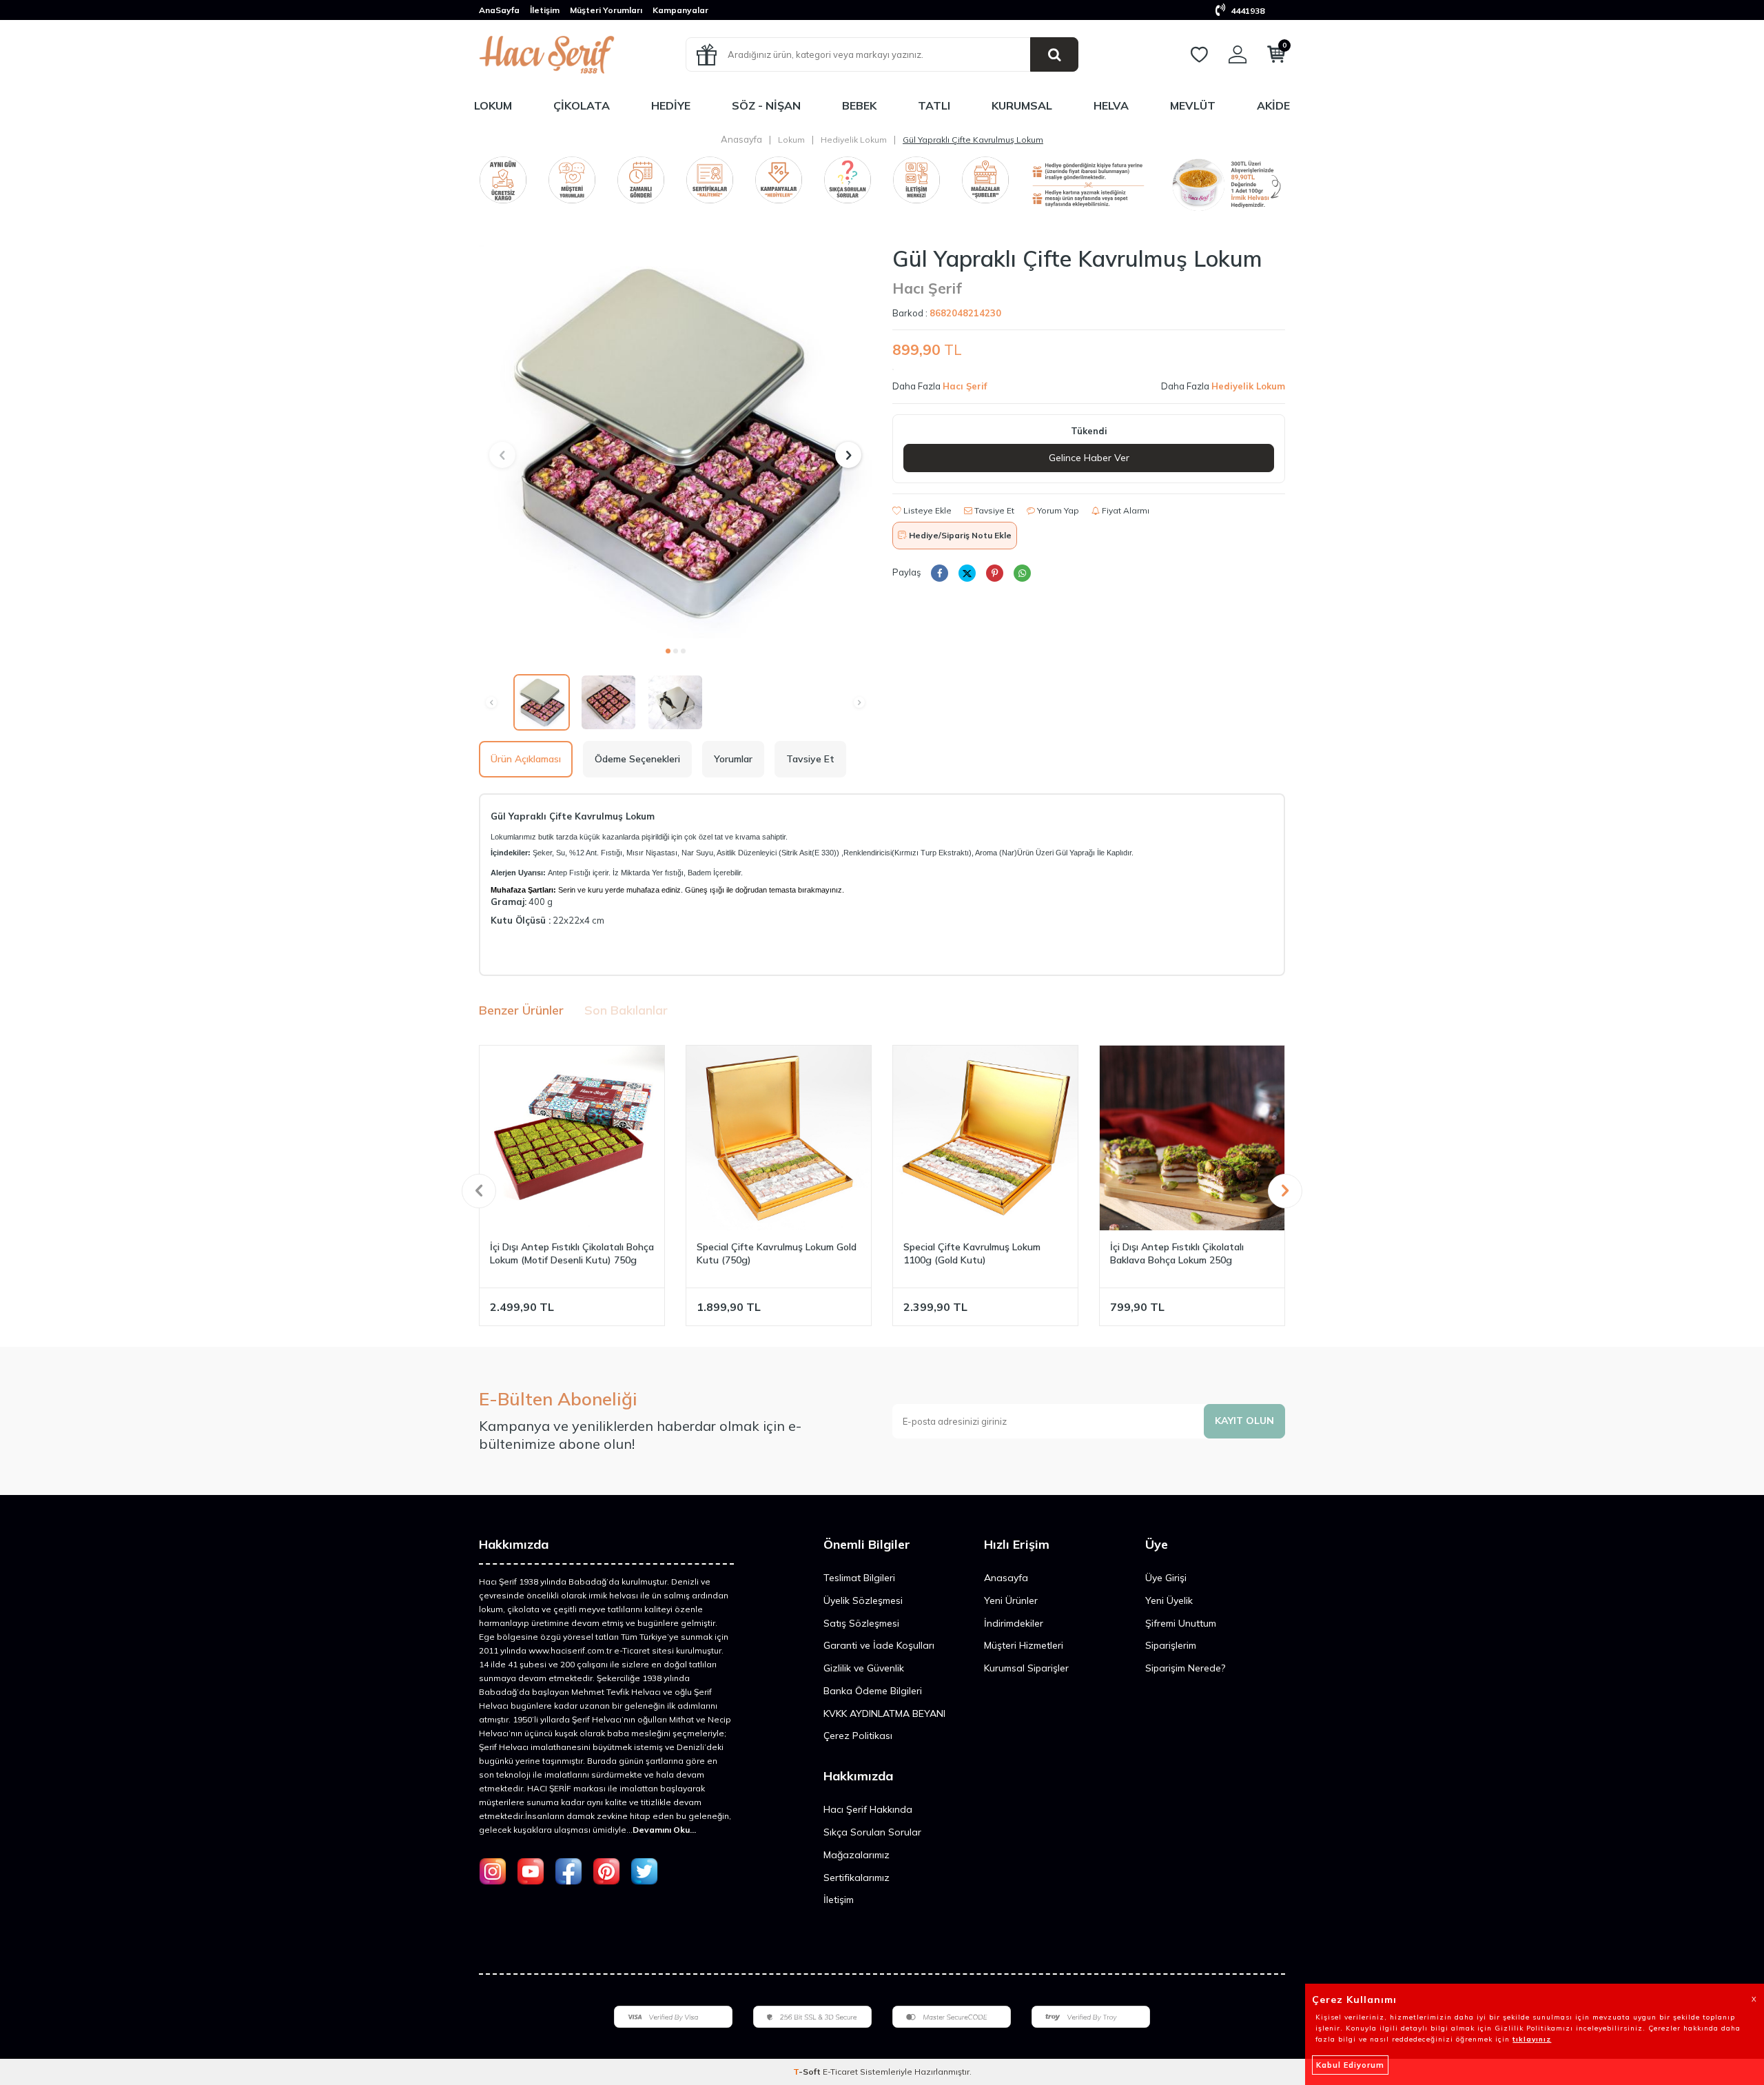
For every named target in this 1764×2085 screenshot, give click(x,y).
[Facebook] (568, 1871)
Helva (1111, 105)
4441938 (1247, 11)
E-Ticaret (840, 2072)
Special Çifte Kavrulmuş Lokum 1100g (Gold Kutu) (972, 1253)
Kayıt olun (1244, 1421)
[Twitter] (644, 1871)
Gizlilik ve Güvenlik (864, 1668)
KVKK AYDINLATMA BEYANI (884, 1713)
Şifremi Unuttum (1181, 1623)
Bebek (859, 105)
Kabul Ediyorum (1350, 2065)
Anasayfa (741, 139)
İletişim (545, 10)
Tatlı (934, 105)
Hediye (671, 105)
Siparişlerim (1171, 1645)
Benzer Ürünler (521, 1010)
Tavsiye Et (993, 510)
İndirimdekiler (1014, 1623)
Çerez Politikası (858, 1736)
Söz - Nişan (766, 105)
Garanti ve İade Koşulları (879, 1645)
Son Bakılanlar (626, 1010)
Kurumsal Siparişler (1026, 1668)
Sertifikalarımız (857, 1878)
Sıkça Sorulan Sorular (872, 1832)
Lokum (493, 105)
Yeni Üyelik (1169, 1600)
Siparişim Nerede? (1185, 1668)
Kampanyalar (680, 10)
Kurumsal (1022, 105)
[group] (675, 442)
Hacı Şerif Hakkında (868, 1809)
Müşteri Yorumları (606, 10)
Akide (1273, 105)
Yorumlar (733, 759)
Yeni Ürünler (1011, 1600)
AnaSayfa (499, 10)
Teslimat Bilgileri (859, 1578)
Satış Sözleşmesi (861, 1623)
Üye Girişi (1166, 1578)
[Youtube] (531, 1871)
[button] (668, 651)
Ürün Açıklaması (526, 759)
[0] (1276, 57)
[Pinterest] (606, 1871)
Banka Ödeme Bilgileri (873, 1691)
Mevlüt (1193, 105)
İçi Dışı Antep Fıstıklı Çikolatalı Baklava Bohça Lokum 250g (1177, 1253)
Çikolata (582, 105)
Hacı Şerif (927, 288)
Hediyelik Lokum (854, 140)
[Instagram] (493, 1871)
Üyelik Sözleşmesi (863, 1600)
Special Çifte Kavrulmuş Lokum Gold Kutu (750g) (777, 1253)
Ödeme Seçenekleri (637, 759)
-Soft (808, 2072)
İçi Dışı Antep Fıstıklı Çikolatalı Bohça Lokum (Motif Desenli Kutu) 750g (572, 1253)
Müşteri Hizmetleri (1024, 1645)
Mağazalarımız (857, 1855)
